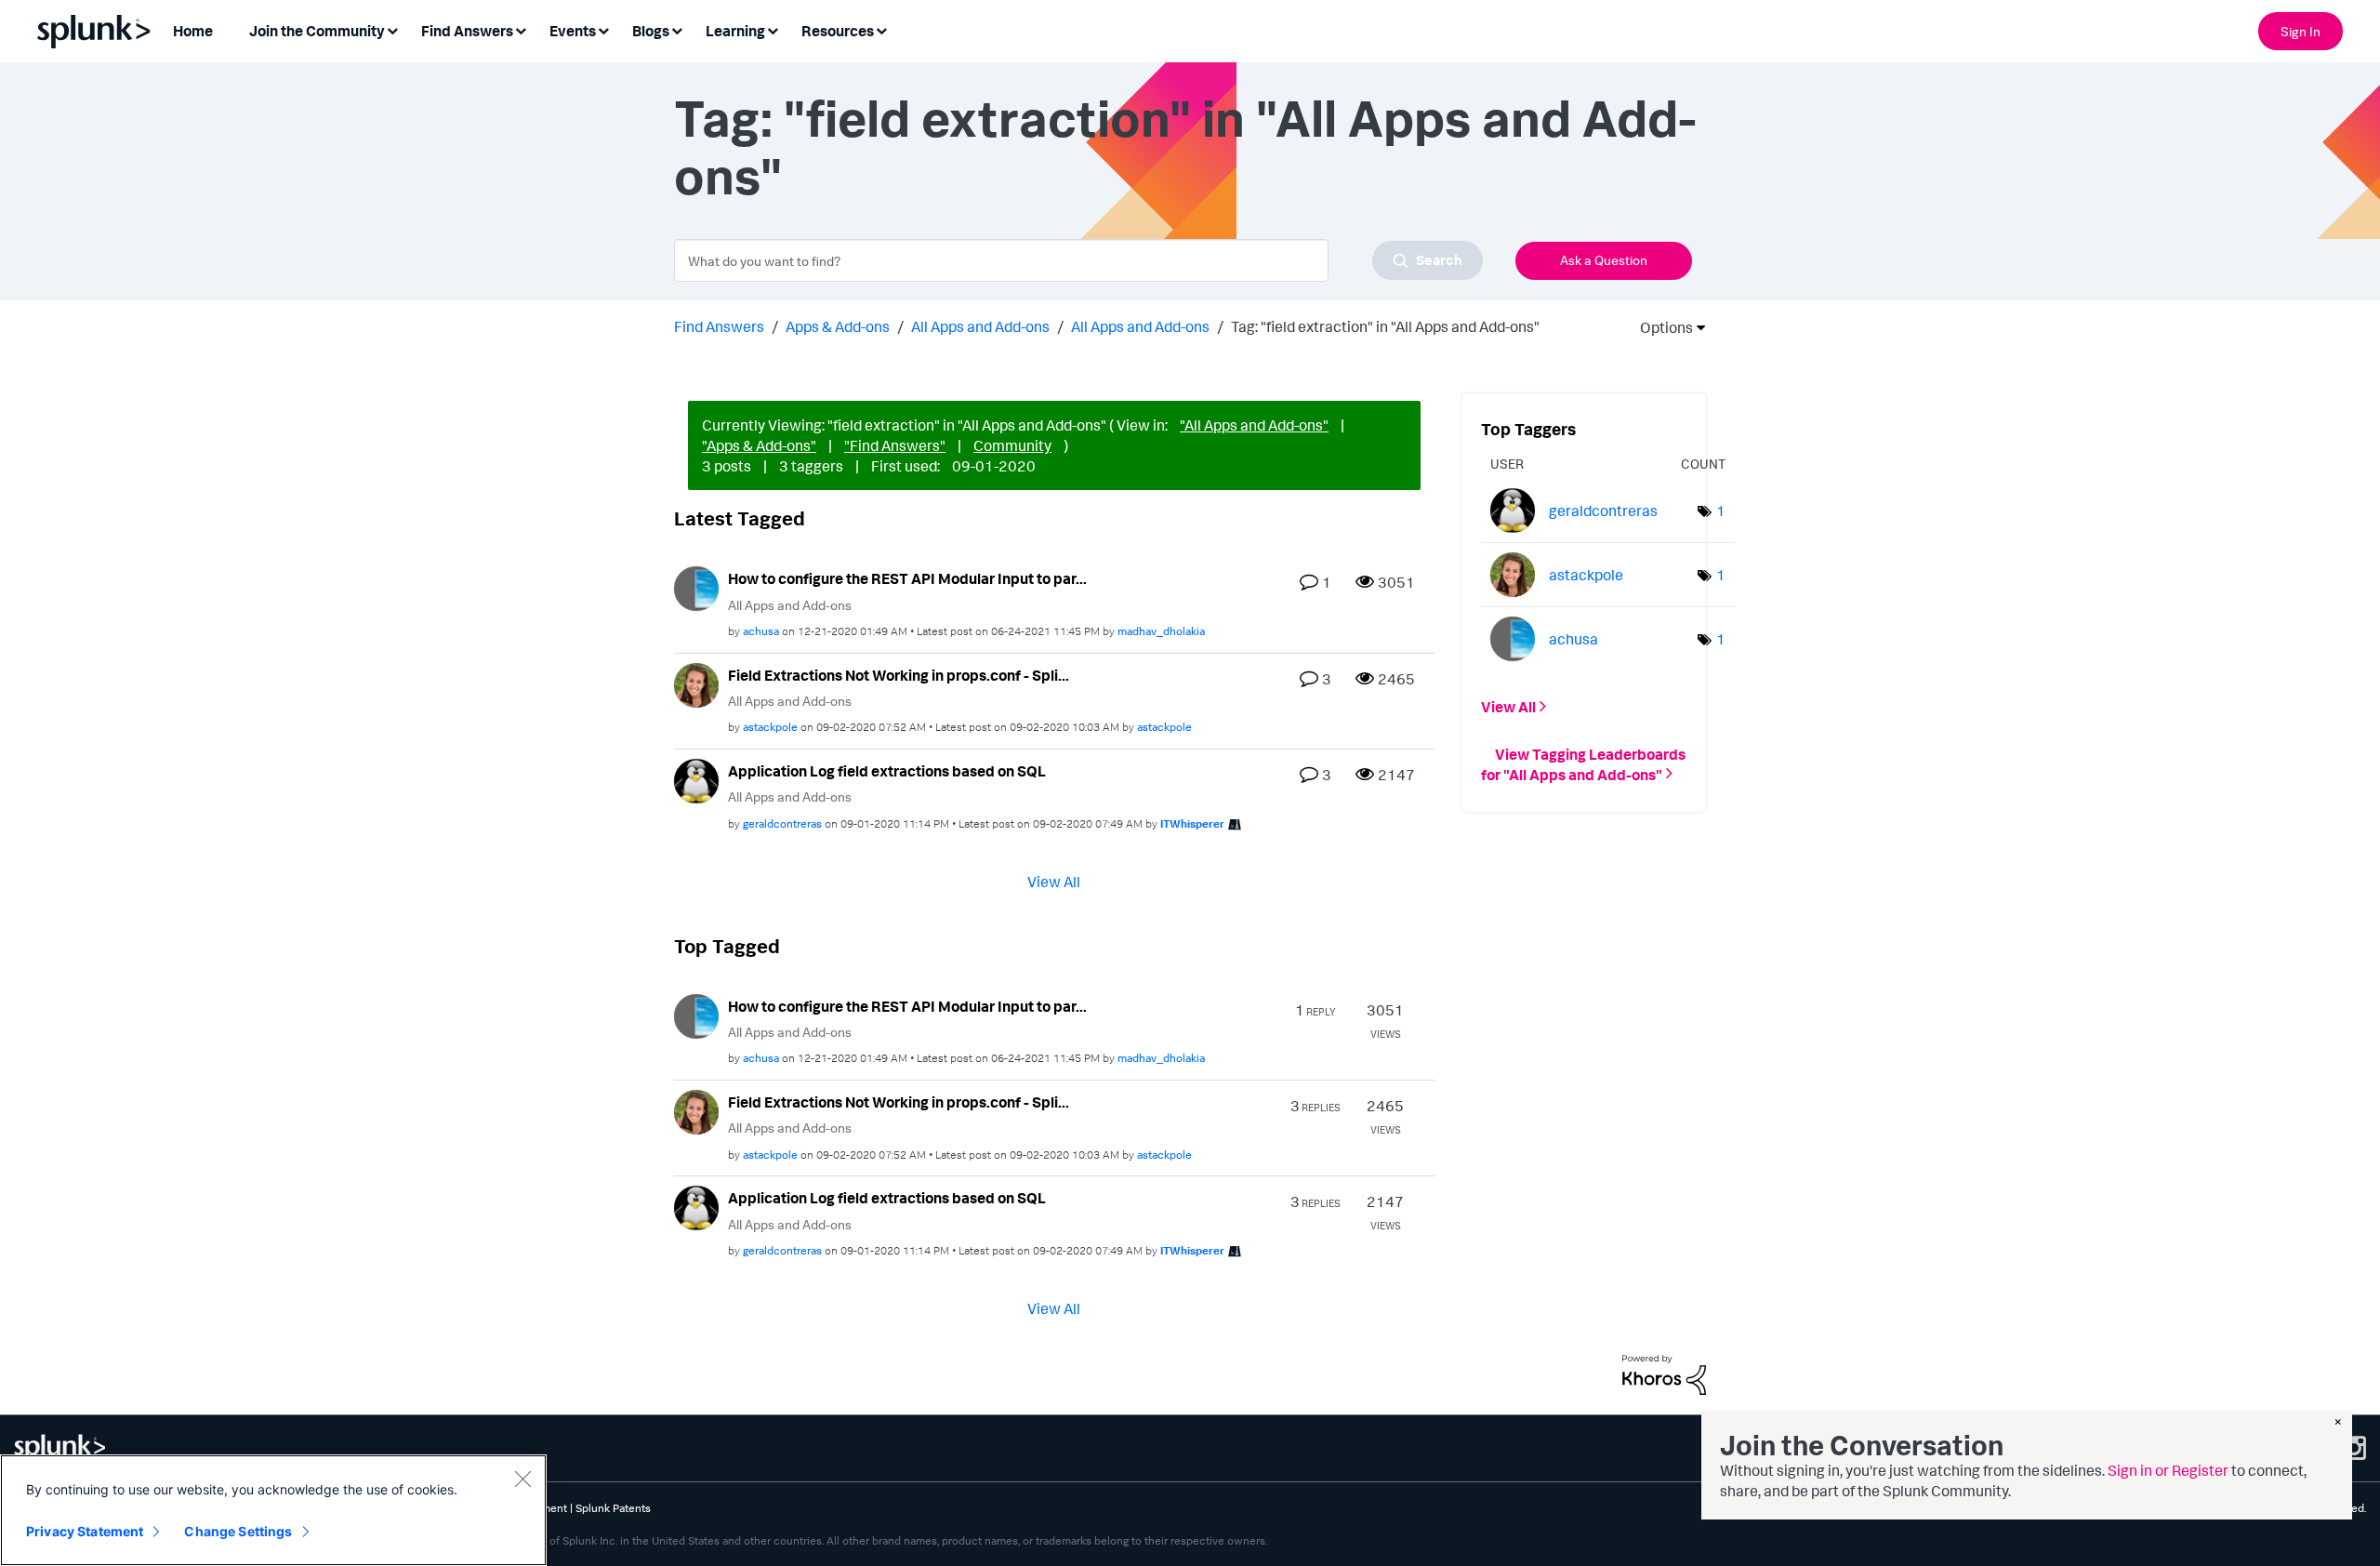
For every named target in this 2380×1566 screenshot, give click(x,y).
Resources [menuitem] (838, 31)
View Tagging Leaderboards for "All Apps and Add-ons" (1583, 763)
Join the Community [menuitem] (317, 31)
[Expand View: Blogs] (677, 29)
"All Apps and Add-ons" (1254, 425)
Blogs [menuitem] (651, 31)
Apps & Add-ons (838, 326)
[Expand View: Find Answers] (521, 29)
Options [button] (1660, 327)
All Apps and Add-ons (980, 326)
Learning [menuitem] (735, 31)
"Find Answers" (895, 445)
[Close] (522, 1479)
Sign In (2301, 31)
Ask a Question (1604, 260)
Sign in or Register (2168, 1470)
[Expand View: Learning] (773, 29)
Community (1012, 445)
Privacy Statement (85, 1531)
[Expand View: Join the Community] (392, 29)
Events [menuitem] (573, 31)
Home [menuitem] (193, 31)
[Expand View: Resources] (881, 29)
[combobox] (1078, 260)
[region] (273, 1510)
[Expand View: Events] (603, 29)
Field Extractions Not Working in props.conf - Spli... (899, 675)
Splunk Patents (613, 1508)
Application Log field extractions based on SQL (887, 771)
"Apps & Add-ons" (759, 445)
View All (1054, 881)
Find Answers (719, 326)
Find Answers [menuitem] (467, 31)
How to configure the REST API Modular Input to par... (907, 578)
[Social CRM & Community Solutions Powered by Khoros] (1664, 1374)
